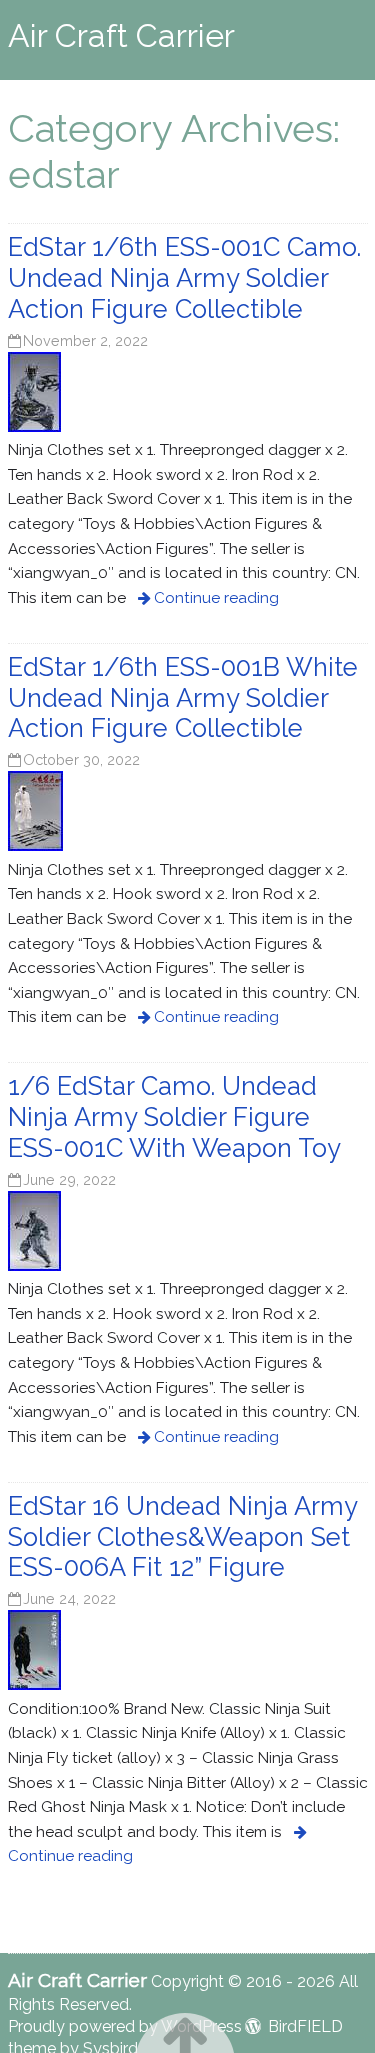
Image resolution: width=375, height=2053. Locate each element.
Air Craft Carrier (121, 35)
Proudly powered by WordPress (125, 2026)
